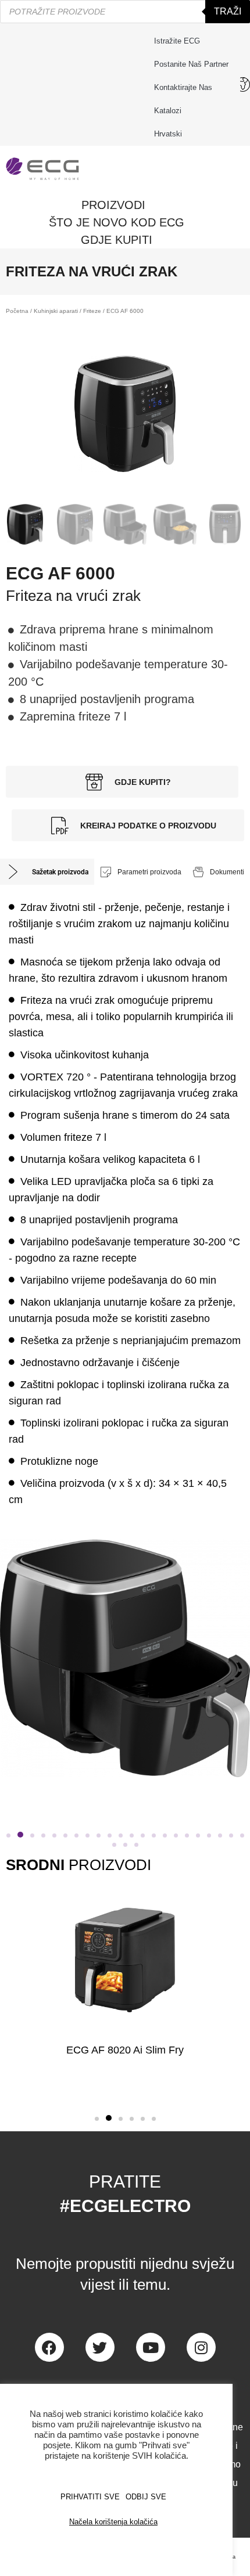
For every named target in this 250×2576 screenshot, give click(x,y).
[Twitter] (100, 2347)
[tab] (47, 872)
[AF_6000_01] (125, 414)
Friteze (92, 311)
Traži (228, 11)
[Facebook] (49, 2347)
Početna (17, 311)
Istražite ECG (177, 41)
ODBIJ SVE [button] (146, 2497)
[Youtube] (151, 2347)
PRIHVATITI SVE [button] (90, 2497)
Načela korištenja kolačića (113, 2522)
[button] (8, 1835)
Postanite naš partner (191, 64)
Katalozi (168, 111)
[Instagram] (201, 2347)
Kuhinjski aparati (56, 311)
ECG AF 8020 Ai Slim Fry (125, 2050)
